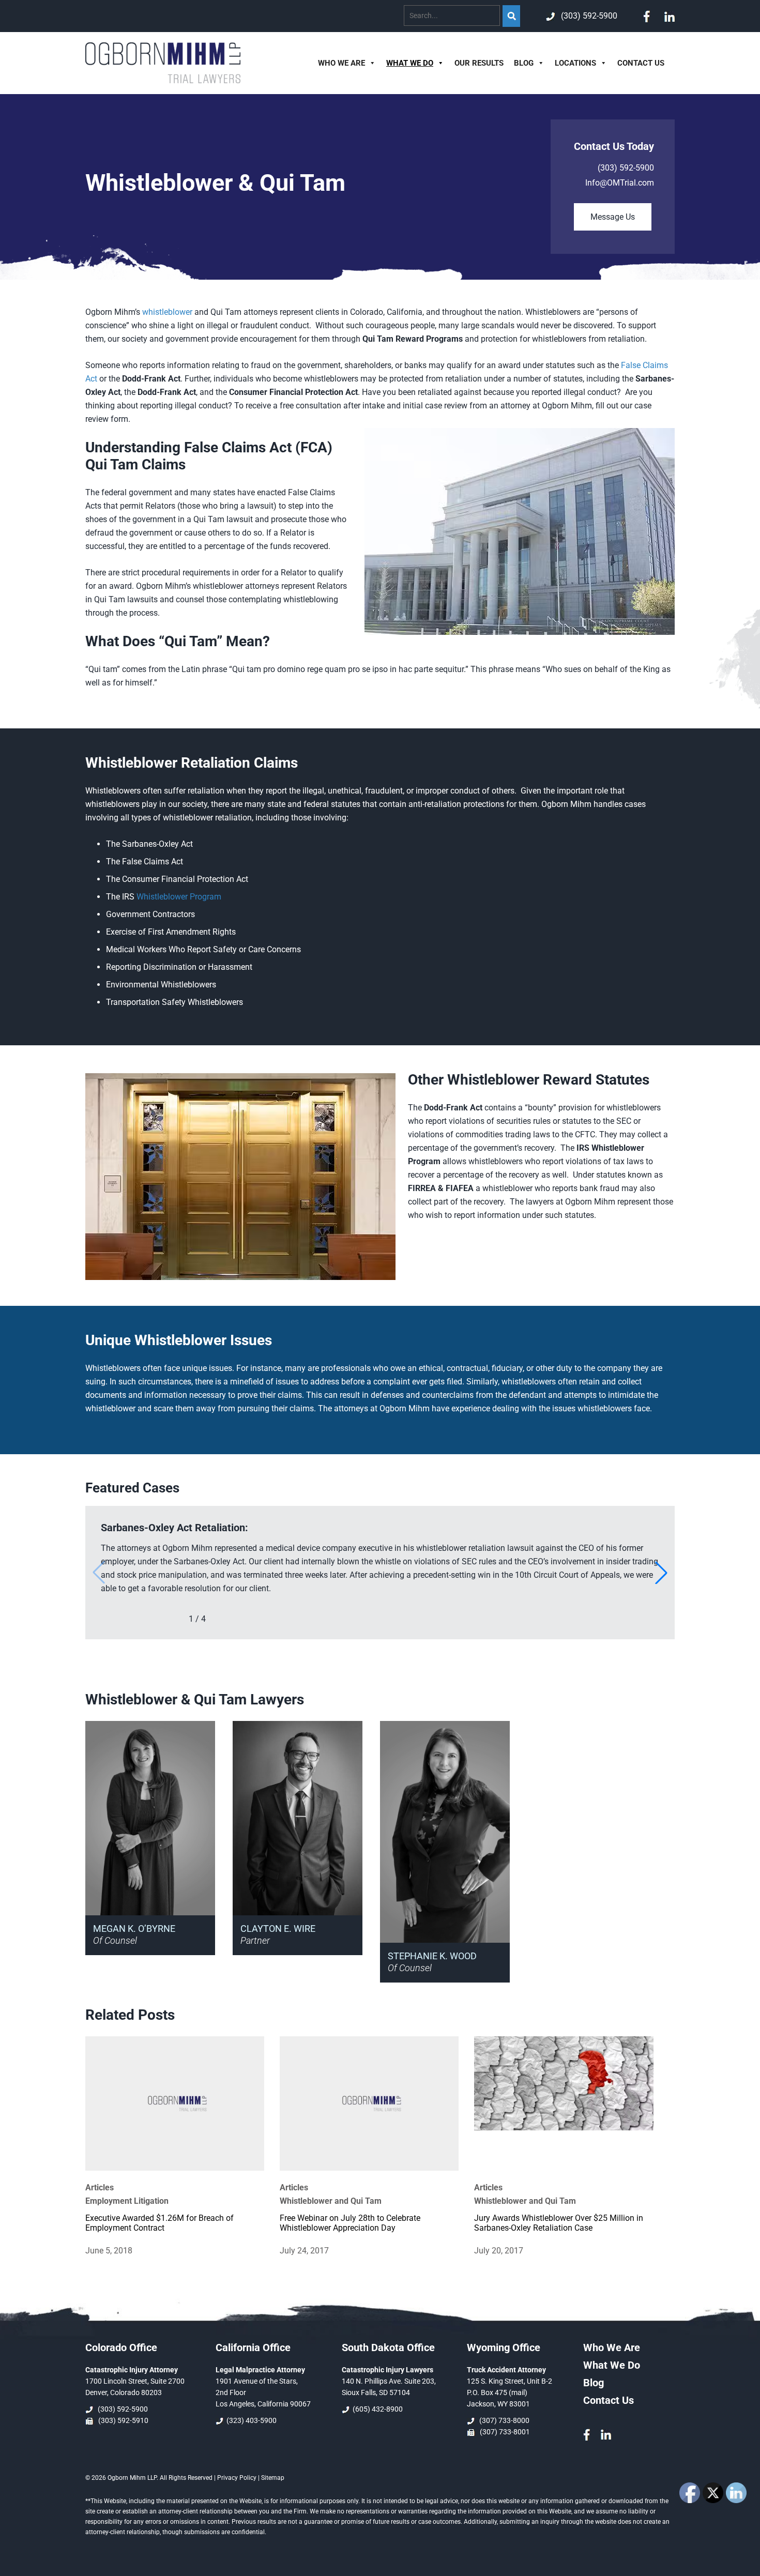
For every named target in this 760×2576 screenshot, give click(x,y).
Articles (100, 2188)
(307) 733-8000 (503, 2420)
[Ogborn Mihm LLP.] (163, 80)
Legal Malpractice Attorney (260, 2370)
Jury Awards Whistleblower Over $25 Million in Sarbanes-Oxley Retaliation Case (559, 2223)
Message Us (613, 217)
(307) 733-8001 (503, 2432)
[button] (661, 1573)
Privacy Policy (237, 2478)
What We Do (410, 63)
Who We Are (341, 63)
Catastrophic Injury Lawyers (387, 2370)
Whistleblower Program (179, 897)
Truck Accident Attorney (506, 2370)
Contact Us (641, 63)
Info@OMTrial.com (620, 183)
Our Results (479, 63)
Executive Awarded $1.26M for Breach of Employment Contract (159, 2223)
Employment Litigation (127, 2201)
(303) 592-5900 (587, 16)
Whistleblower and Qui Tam (331, 2201)
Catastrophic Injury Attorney (132, 2370)
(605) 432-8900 (377, 2409)
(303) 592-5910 (122, 2420)
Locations (575, 63)
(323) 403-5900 (251, 2420)
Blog (524, 63)
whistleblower (167, 312)
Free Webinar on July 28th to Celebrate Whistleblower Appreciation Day (350, 2223)
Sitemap (273, 2478)
